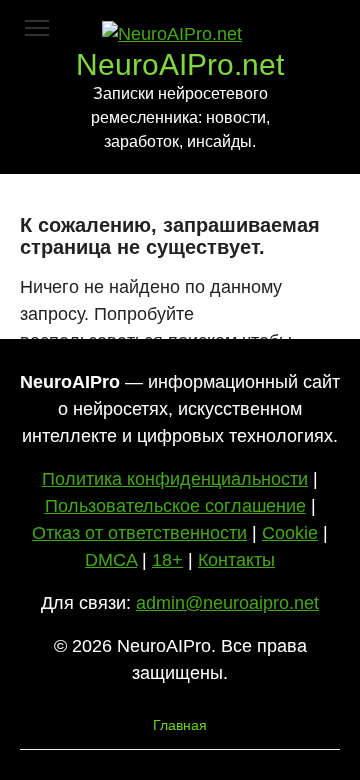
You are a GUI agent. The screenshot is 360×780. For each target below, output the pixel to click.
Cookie (290, 533)
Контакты (236, 560)
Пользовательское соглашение (175, 506)
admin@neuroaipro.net (227, 603)
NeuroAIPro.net (180, 64)
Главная (180, 725)
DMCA (111, 560)
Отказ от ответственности (139, 533)
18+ (167, 560)
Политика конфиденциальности (175, 479)
